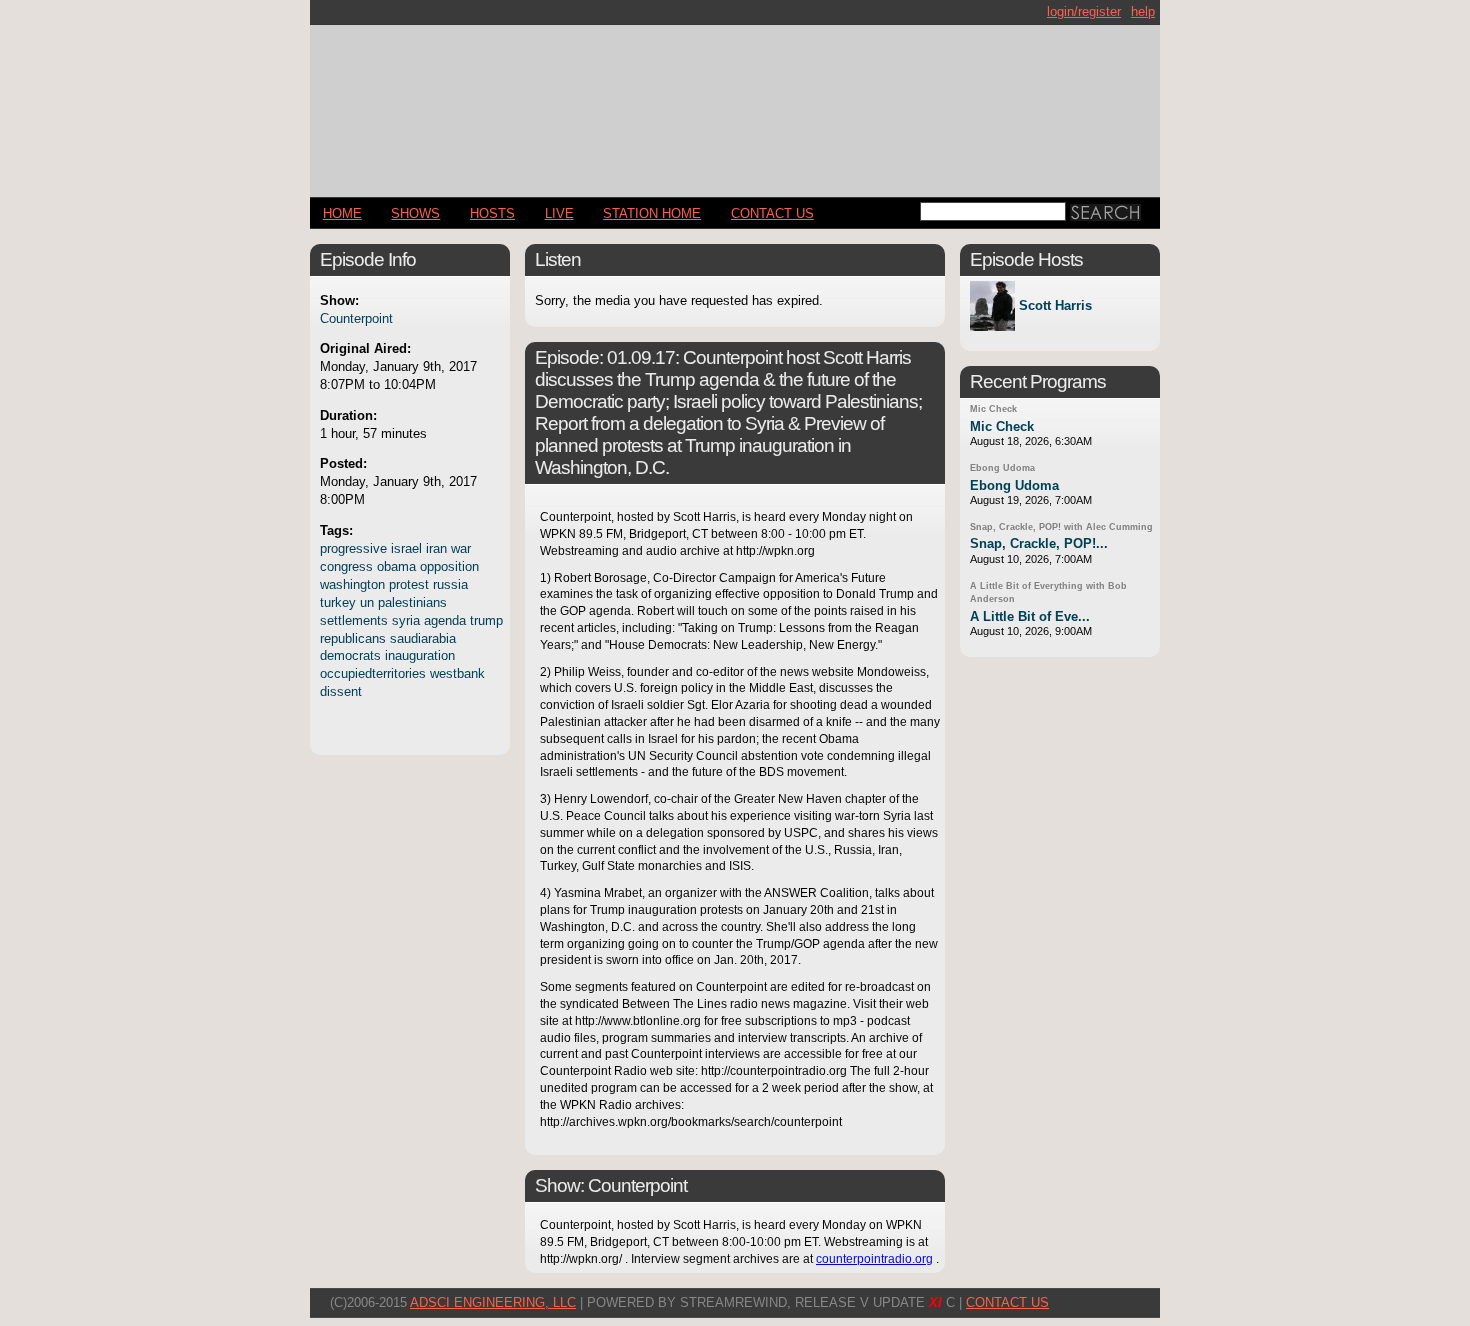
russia (450, 584)
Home (342, 213)
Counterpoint (356, 318)
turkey (338, 602)
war (461, 548)
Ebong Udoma (1002, 468)
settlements (354, 620)
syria (406, 620)
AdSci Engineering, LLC (493, 1302)
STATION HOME (652, 213)
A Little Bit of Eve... (1030, 616)
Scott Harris (1055, 306)
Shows (415, 213)
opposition (449, 566)
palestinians (412, 602)
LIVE (559, 213)
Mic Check (993, 409)
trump (486, 620)
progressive (353, 548)
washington (352, 584)
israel (406, 548)
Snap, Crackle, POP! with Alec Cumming (1061, 527)
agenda (445, 620)
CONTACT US (772, 213)
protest (409, 584)
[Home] (735, 102)
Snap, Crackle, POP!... (1039, 543)
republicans (353, 638)
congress (346, 566)
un (367, 602)
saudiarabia (423, 638)
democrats (350, 655)
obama (396, 566)
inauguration (420, 655)
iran (436, 548)
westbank (457, 673)
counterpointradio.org (874, 1259)
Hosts (492, 213)
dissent (341, 691)
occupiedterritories (373, 673)
